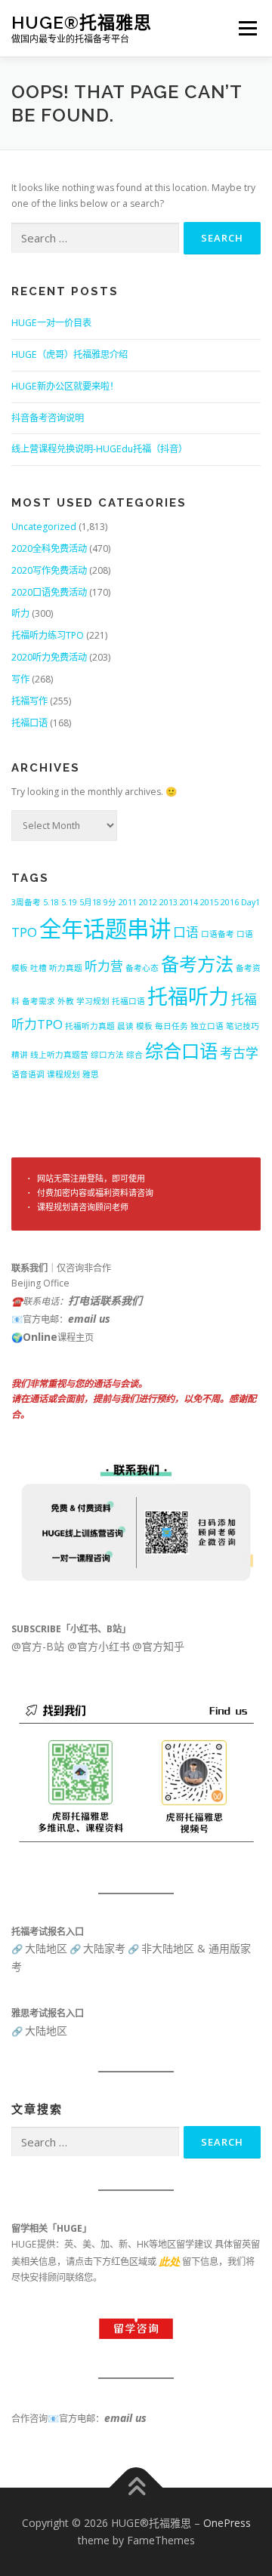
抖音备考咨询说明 (48, 418)
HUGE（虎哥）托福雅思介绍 (70, 354)
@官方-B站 (38, 1646)
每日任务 (172, 1026)
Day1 (250, 902)
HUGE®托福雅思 (82, 22)
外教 (66, 1001)
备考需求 (39, 1001)
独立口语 (207, 1026)
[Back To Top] (136, 2487)
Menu (247, 28)
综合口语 (181, 1051)
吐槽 (39, 968)
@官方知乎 (158, 1646)
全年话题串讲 (105, 929)
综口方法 (107, 1055)
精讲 (20, 1055)
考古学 (239, 1053)
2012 (148, 902)
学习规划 (93, 1001)
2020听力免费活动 (49, 657)
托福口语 (29, 723)
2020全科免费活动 (49, 548)
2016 (230, 902)
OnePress (227, 2523)
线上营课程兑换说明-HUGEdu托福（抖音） (99, 449)
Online (40, 1337)
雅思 (91, 1074)
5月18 (90, 902)
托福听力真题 (90, 1026)
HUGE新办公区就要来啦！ (65, 386)
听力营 (104, 966)
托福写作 (29, 701)
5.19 (69, 902)
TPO (24, 932)
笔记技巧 (243, 1026)
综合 (134, 1055)
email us (89, 1319)
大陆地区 (46, 1948)
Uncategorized (44, 527)
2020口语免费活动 (49, 592)
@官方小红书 (97, 1646)
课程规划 (63, 1074)
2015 (209, 902)
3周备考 (26, 902)
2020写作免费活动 (49, 570)
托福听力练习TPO (48, 635)
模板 (144, 1026)
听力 (20, 613)
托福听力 (188, 996)
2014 (189, 902)
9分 (110, 902)
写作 (20, 679)
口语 (186, 932)
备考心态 (142, 968)
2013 (168, 902)
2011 (128, 902)
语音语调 (28, 1074)
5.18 (51, 902)
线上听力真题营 (59, 1055)
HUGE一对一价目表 (51, 323)
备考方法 (197, 964)
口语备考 (218, 934)
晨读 (125, 1026)
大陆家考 (104, 1948)
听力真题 (66, 968)
